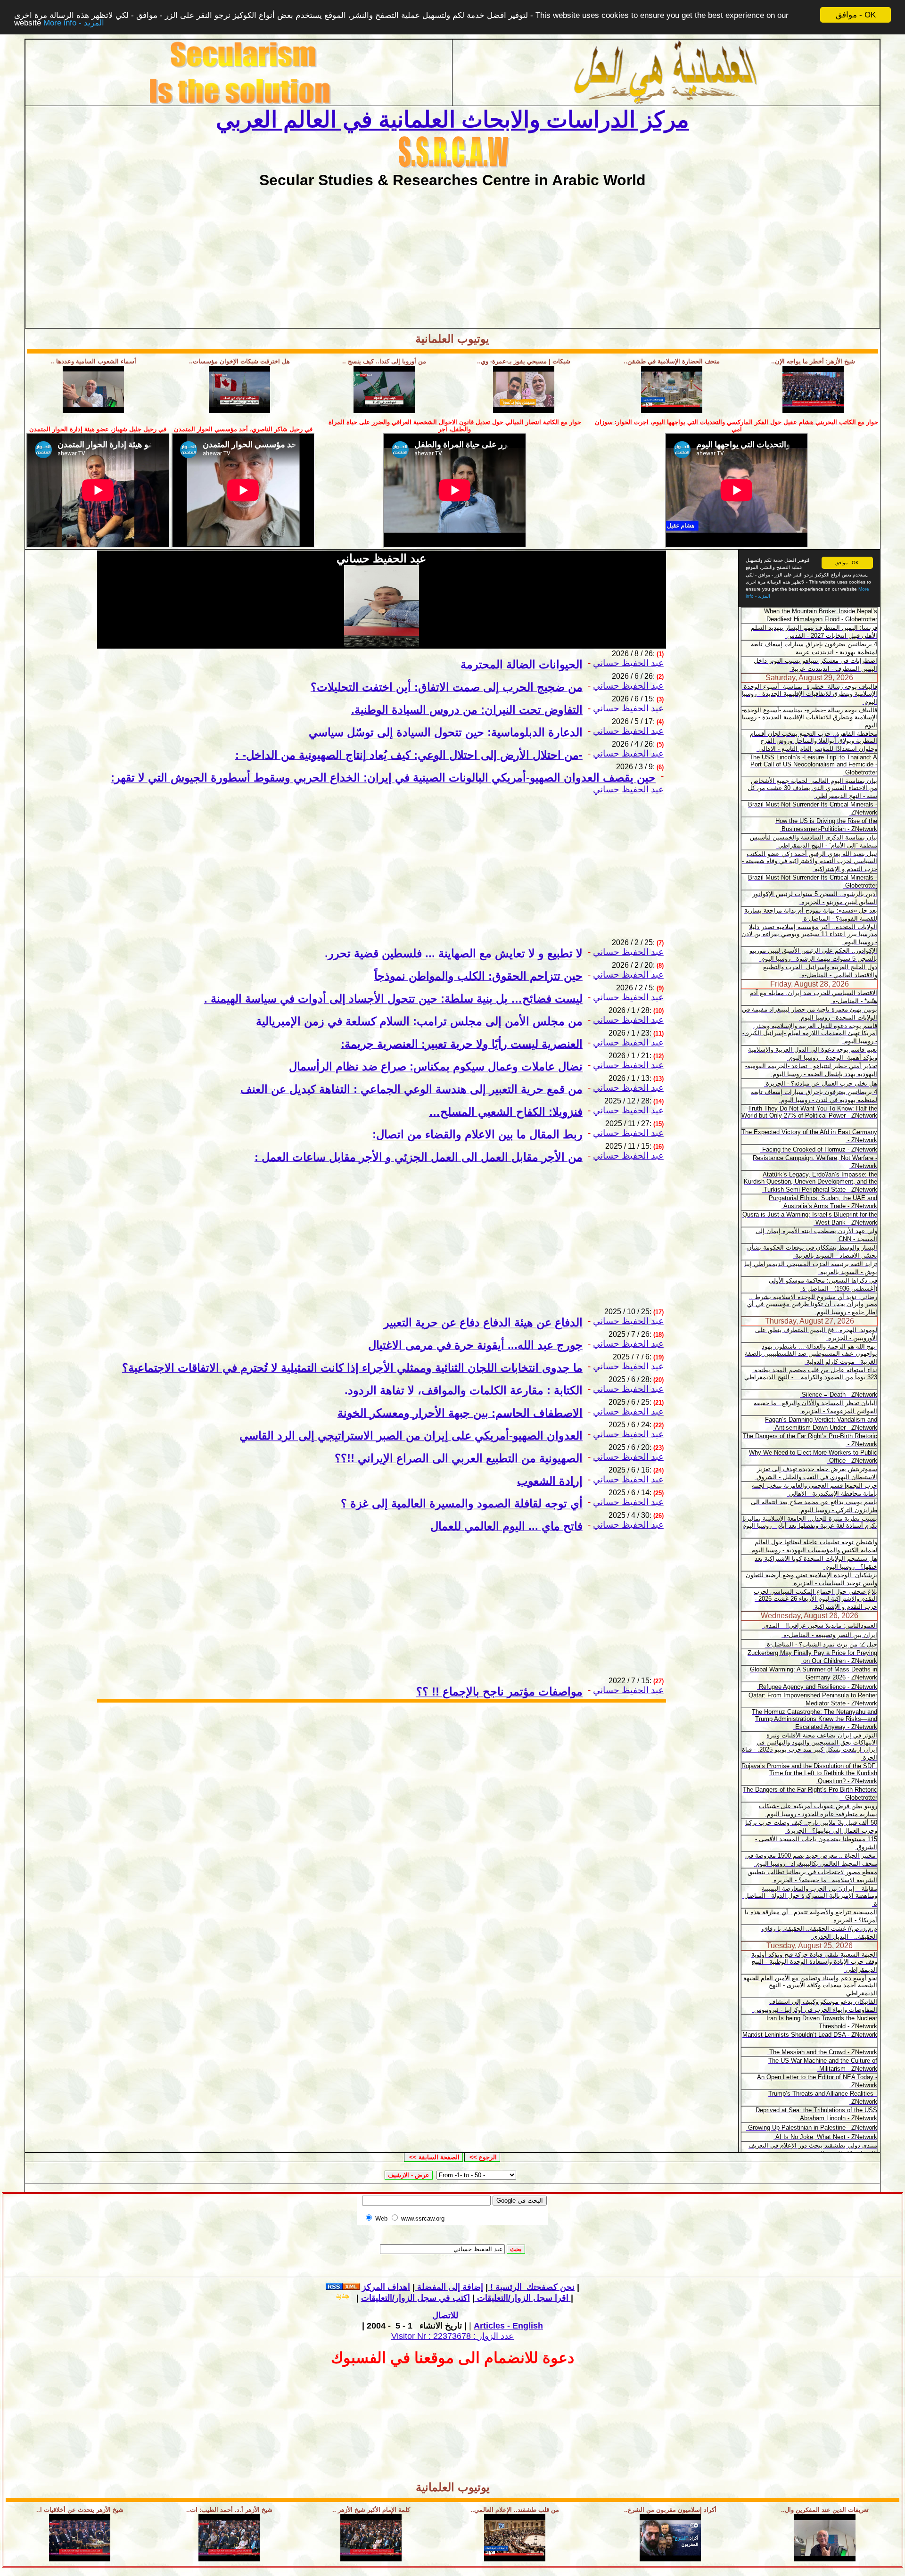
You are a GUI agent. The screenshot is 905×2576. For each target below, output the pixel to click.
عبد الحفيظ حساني (628, 663)
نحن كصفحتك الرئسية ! (531, 2287)
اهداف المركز (386, 2287)
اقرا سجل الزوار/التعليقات (522, 2298)
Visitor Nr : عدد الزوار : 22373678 (452, 2336)
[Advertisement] (452, 255)
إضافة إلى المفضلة (449, 2287)
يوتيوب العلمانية (452, 339)
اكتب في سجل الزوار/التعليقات (466, 2298)
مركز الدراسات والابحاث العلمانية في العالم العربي (452, 119)
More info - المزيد (74, 23)
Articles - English (508, 2326)
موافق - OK (856, 15)
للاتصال (445, 2315)
